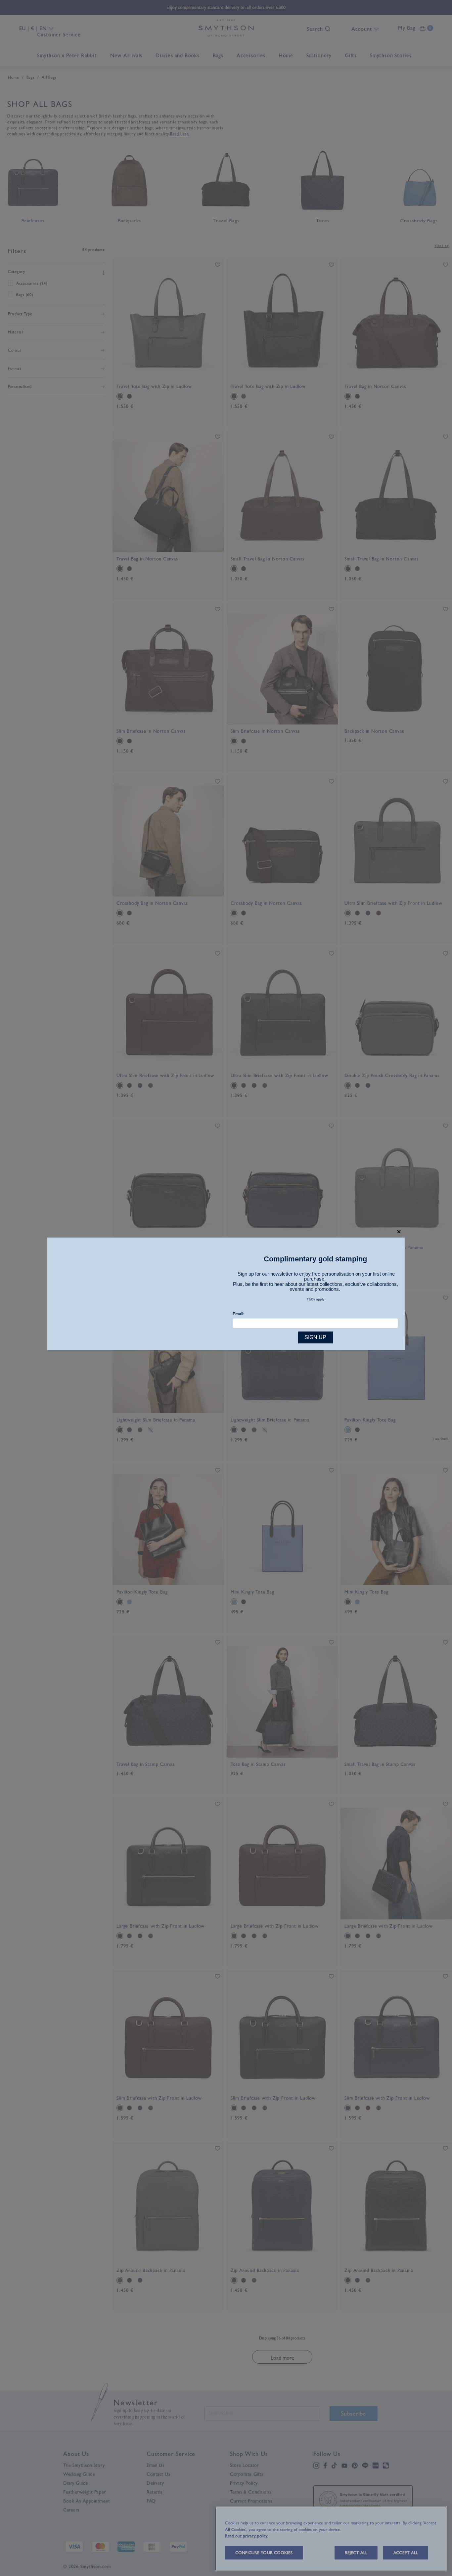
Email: (239, 1314)
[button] (399, 1232)
